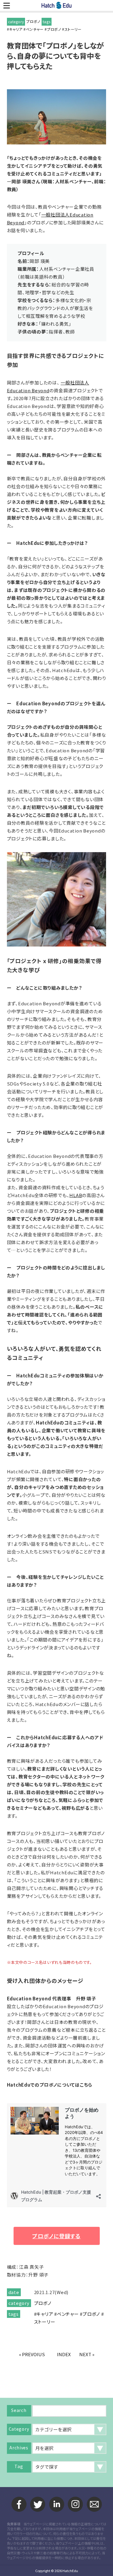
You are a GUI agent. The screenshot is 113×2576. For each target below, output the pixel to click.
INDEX (64, 2354)
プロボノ (33, 21)
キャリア (16, 29)
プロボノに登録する (56, 2236)
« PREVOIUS (32, 2354)
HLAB (76, 1195)
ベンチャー (35, 29)
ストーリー (73, 29)
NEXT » (87, 2354)
